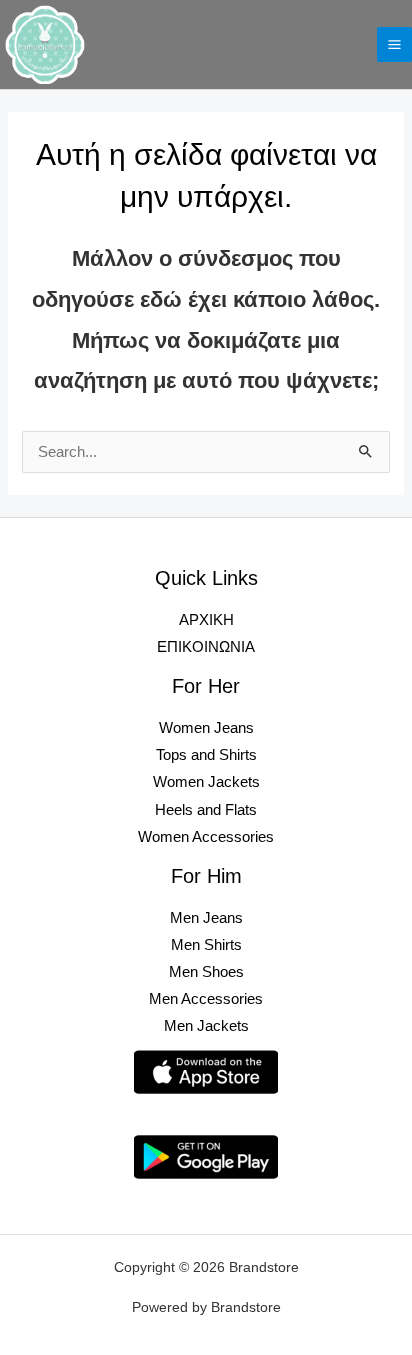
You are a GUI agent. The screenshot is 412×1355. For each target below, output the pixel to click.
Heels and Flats (206, 810)
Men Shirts (206, 945)
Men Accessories (206, 999)
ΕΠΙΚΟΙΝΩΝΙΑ (206, 647)
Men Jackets (206, 1026)
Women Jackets (206, 782)
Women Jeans (206, 728)
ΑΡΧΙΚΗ (206, 620)
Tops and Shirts (206, 755)
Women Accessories (206, 837)
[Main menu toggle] (394, 44)
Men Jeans (206, 918)
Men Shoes (206, 972)
